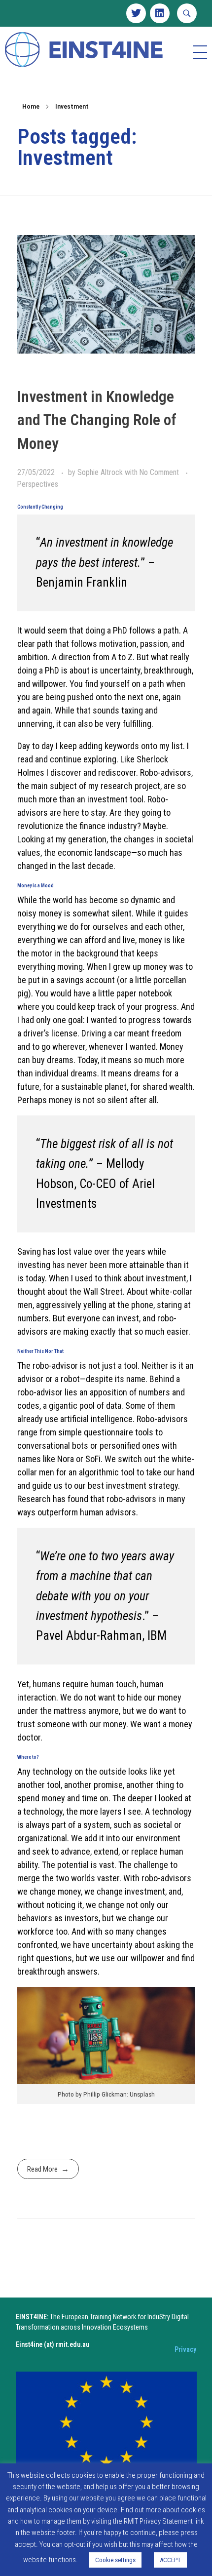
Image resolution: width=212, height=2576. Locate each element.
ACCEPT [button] (170, 2560)
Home (31, 107)
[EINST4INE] (85, 51)
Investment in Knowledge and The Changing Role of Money (97, 420)
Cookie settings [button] (115, 2560)
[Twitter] (136, 13)
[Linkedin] (160, 13)
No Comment (159, 472)
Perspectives (38, 484)
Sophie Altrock (101, 472)
